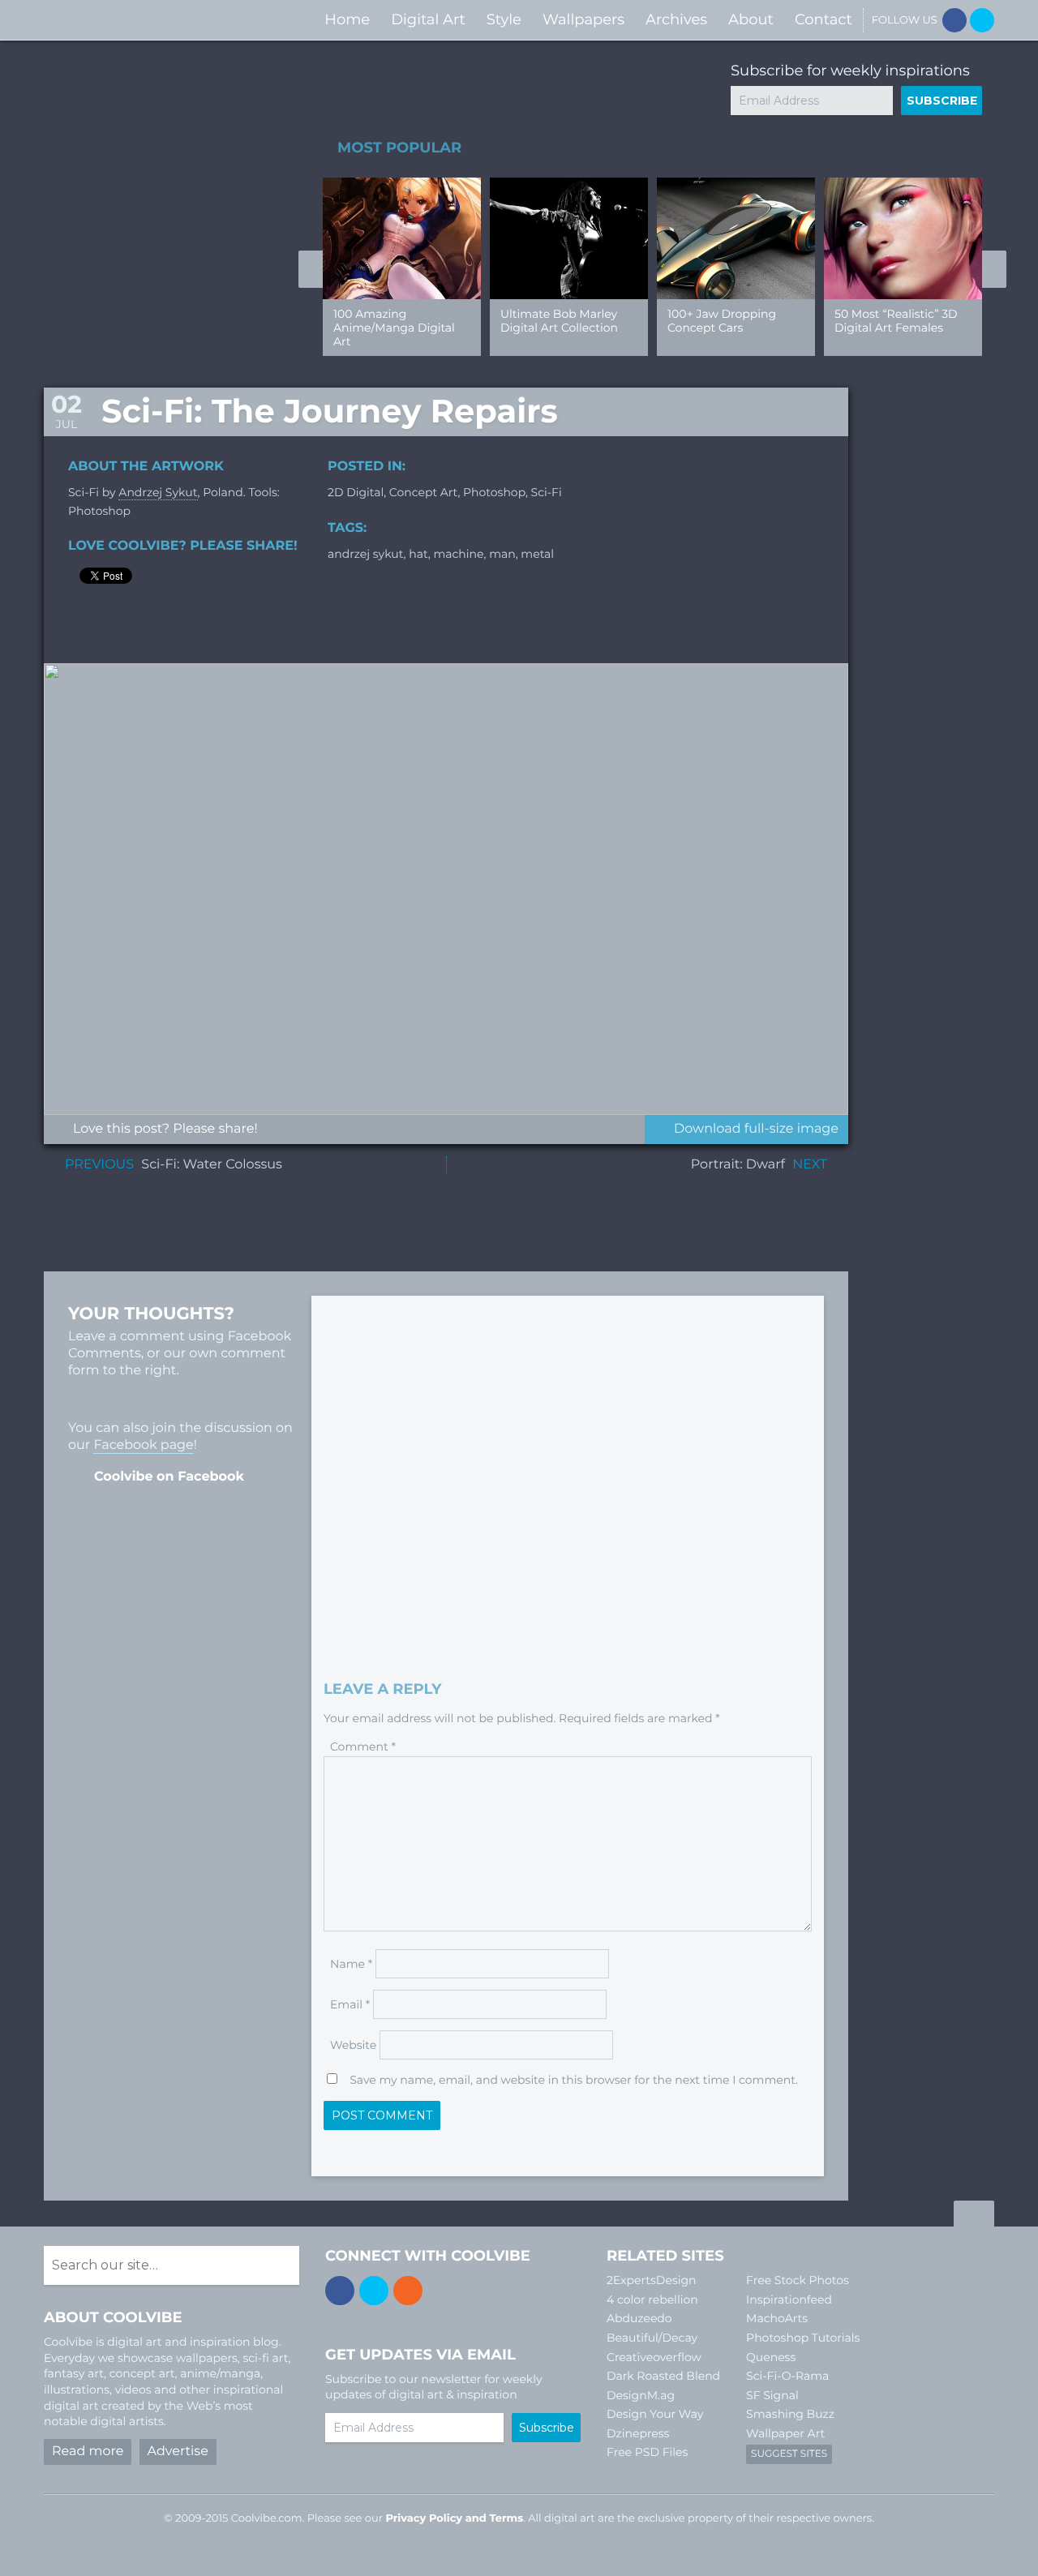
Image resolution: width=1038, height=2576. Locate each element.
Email (350, 2004)
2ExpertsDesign (652, 2280)
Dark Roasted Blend (663, 2376)
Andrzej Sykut (158, 492)
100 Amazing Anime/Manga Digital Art (394, 328)
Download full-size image (756, 1129)
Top (974, 2216)
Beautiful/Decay (652, 2338)
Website (353, 2045)
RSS (408, 2291)
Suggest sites (789, 2454)
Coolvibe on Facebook (169, 1477)
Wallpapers (583, 19)
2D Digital (356, 492)
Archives (676, 19)
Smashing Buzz (790, 2414)
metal (537, 554)
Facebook (954, 20)
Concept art (424, 492)
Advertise (178, 2452)
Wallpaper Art (785, 2433)
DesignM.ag (641, 2395)
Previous (311, 269)
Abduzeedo (639, 2318)
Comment (363, 1747)
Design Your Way (655, 2414)
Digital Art (428, 19)
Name (351, 1964)
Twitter (982, 20)
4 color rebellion (652, 2300)
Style (504, 19)
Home (347, 19)
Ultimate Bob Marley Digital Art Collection (559, 321)
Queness (771, 2357)
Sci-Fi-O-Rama (787, 2376)
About (751, 19)
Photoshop (494, 492)
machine (458, 554)
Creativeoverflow (654, 2357)
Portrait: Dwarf (738, 1165)
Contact (824, 19)
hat (418, 554)
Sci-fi (547, 492)
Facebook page (143, 1445)
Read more (88, 2452)
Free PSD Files (647, 2452)
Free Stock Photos (798, 2280)
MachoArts (777, 2318)
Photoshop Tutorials (803, 2338)
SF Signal (772, 2395)
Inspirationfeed (789, 2300)
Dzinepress (638, 2433)
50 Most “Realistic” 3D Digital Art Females (896, 321)
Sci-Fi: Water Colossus (211, 1165)
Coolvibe (130, 20)
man (502, 554)
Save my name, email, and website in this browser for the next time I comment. (574, 2080)
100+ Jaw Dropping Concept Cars (722, 321)
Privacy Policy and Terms (454, 2518)
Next (994, 269)
